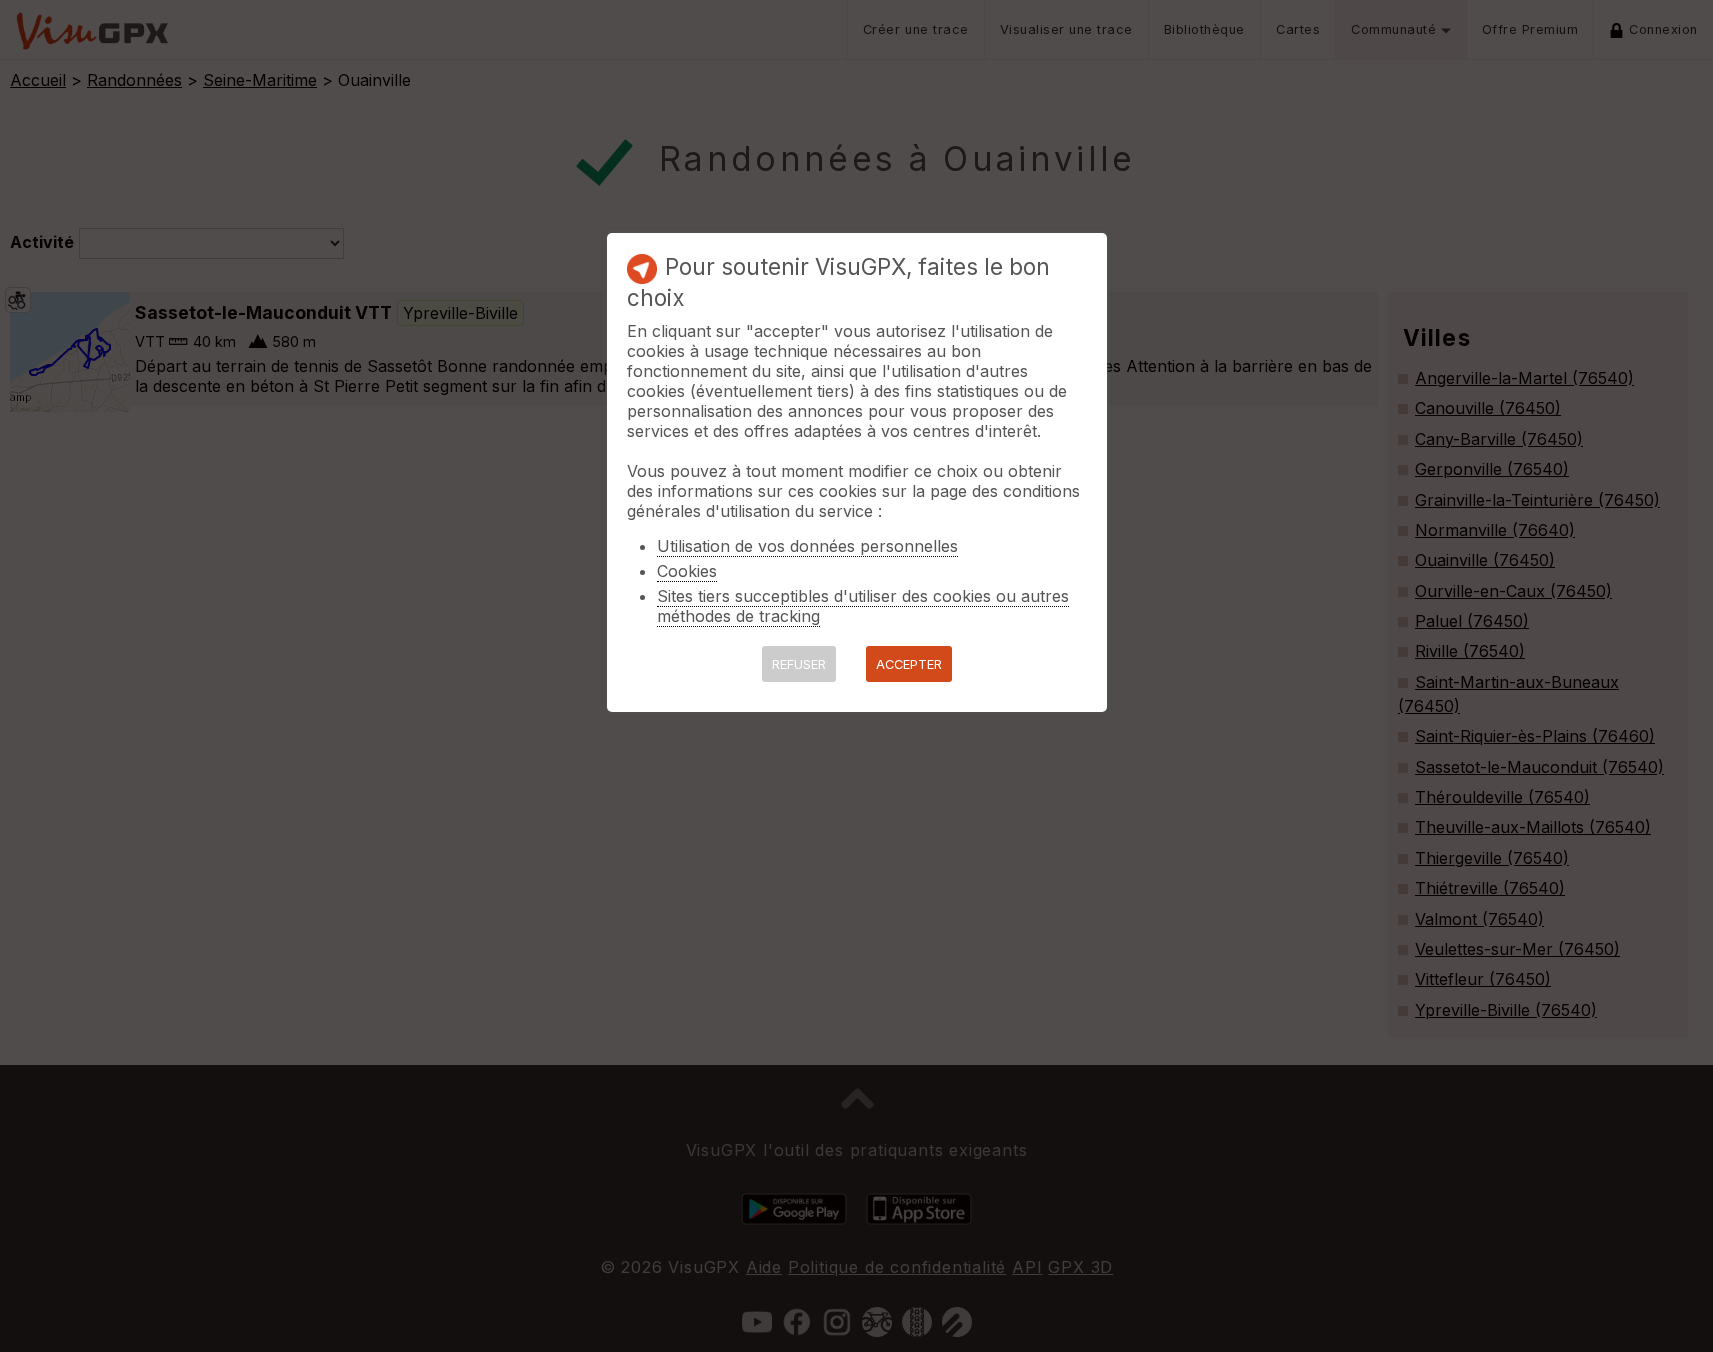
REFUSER (799, 664)
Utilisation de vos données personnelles (807, 546)
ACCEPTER (909, 664)
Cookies (687, 571)
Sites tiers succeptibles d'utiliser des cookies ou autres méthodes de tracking (863, 606)
